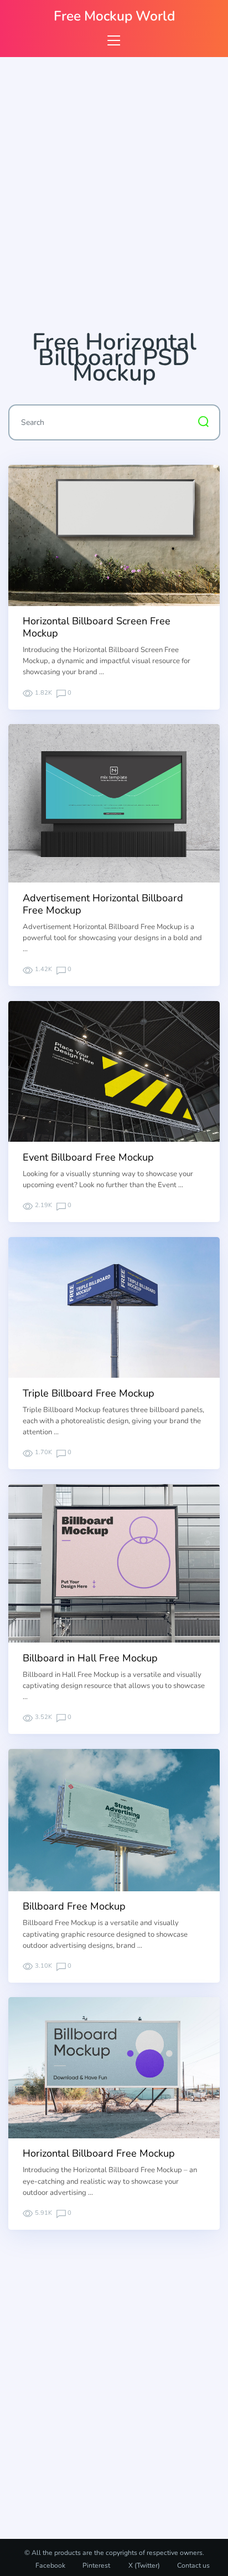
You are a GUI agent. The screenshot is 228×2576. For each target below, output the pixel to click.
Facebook (50, 2565)
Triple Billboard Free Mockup (89, 1393)
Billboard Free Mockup (74, 1906)
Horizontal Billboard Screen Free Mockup (97, 627)
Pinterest (96, 2565)
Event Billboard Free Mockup (88, 1157)
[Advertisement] (114, 198)
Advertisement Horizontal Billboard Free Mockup (103, 904)
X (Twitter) (143, 2565)
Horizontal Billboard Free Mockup (99, 2153)
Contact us (193, 2565)
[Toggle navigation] (114, 40)
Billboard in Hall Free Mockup (90, 1658)
